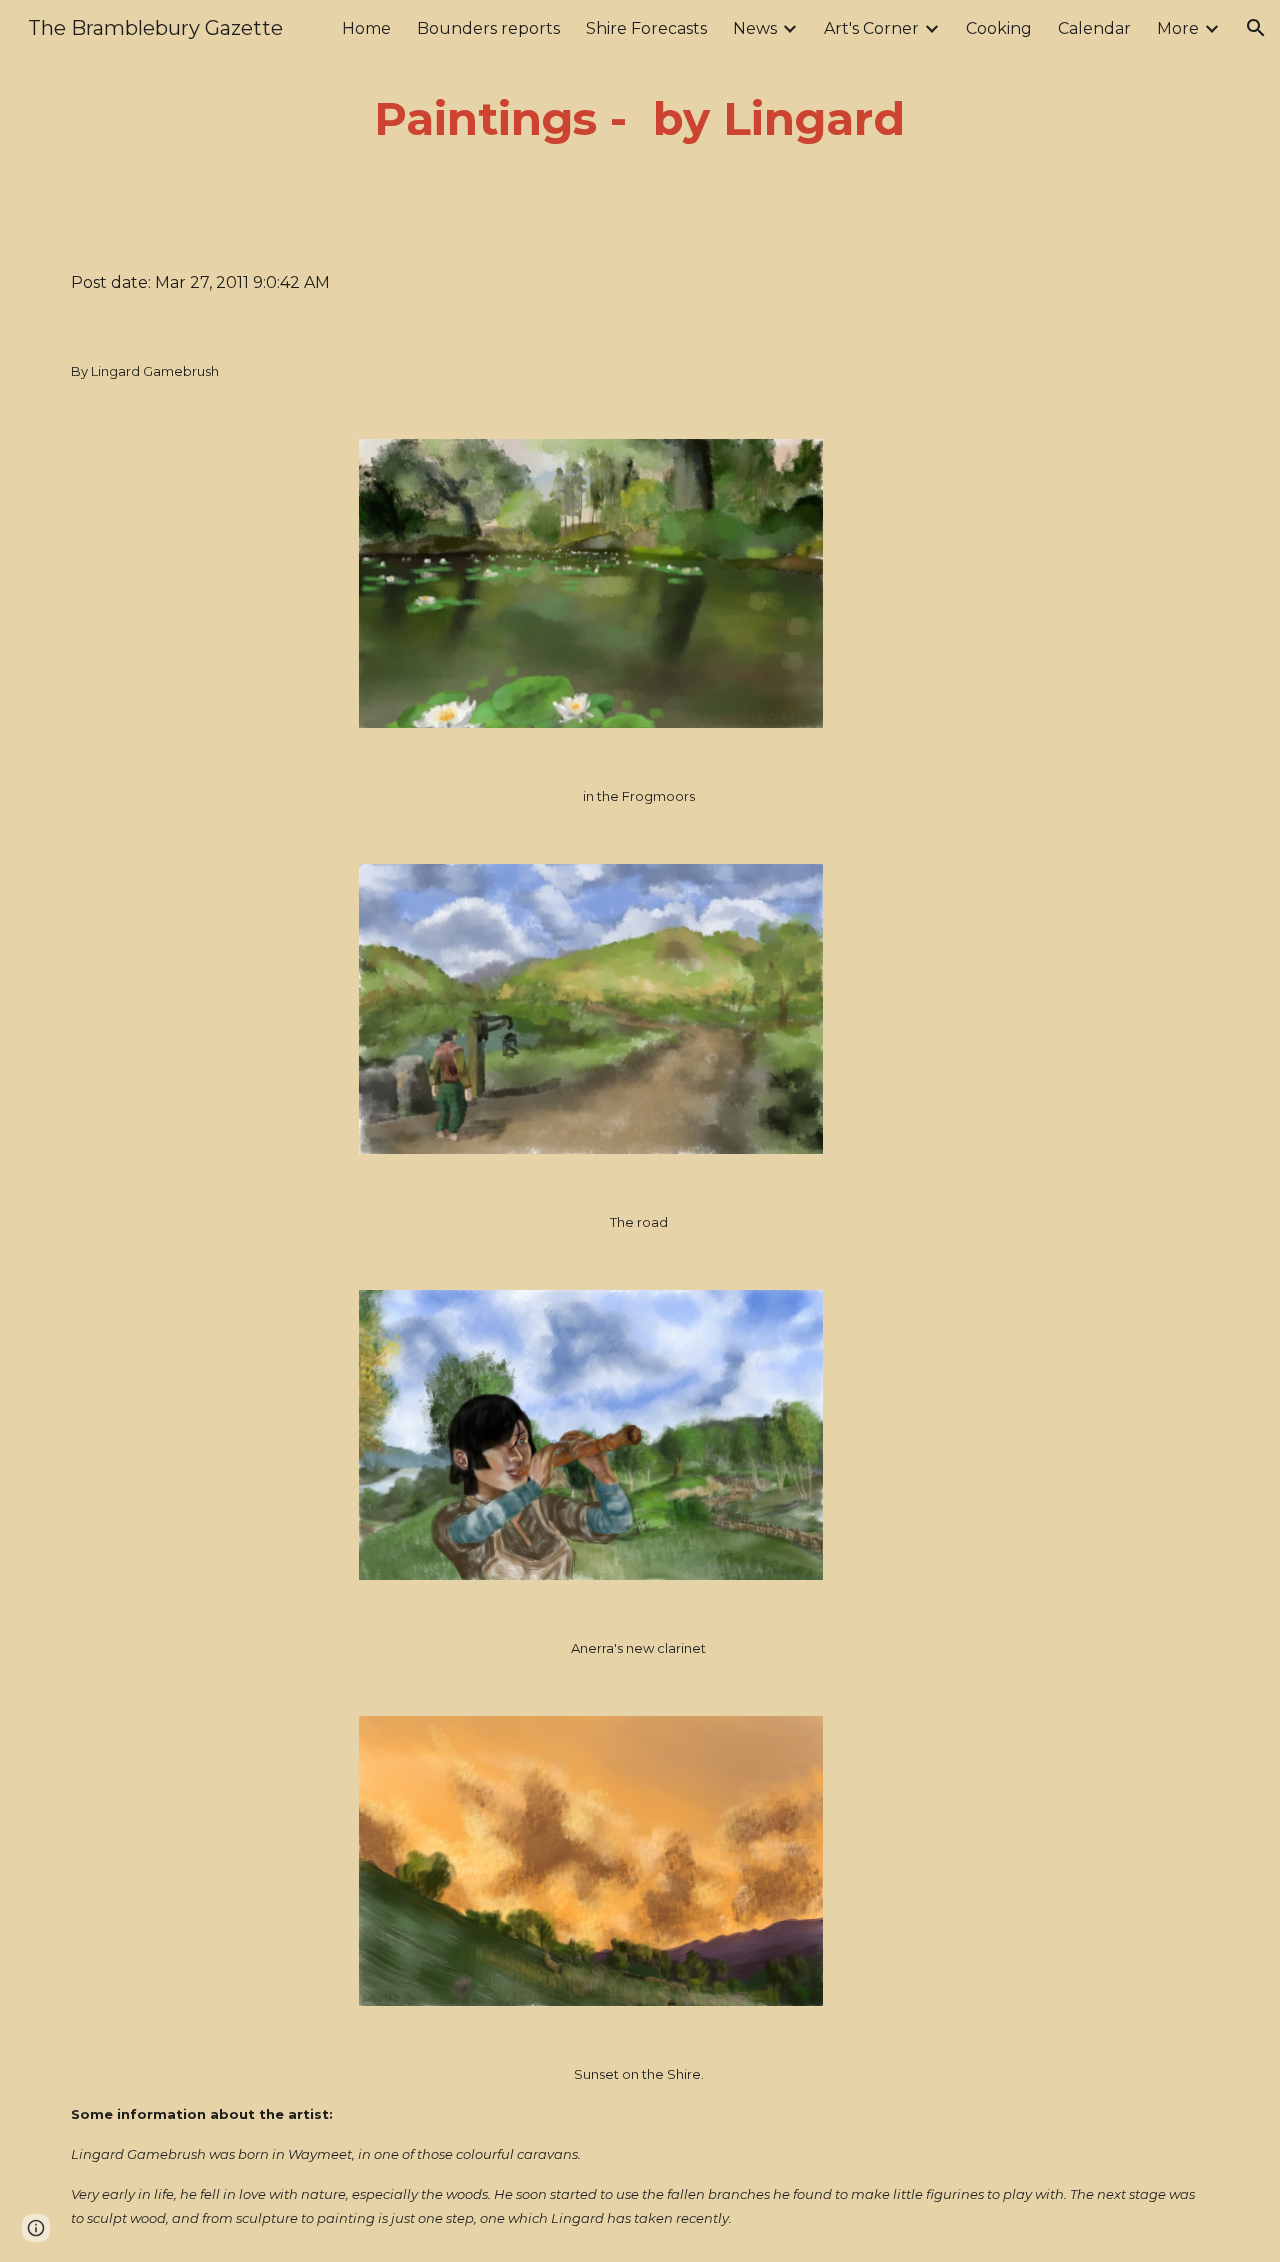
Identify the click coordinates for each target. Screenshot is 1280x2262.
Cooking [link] (999, 28)
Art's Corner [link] (871, 28)
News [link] (755, 28)
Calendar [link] (1094, 28)
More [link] (1178, 28)
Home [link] (366, 28)
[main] (640, 119)
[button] (1256, 28)
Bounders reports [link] (488, 28)
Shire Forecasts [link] (646, 28)
